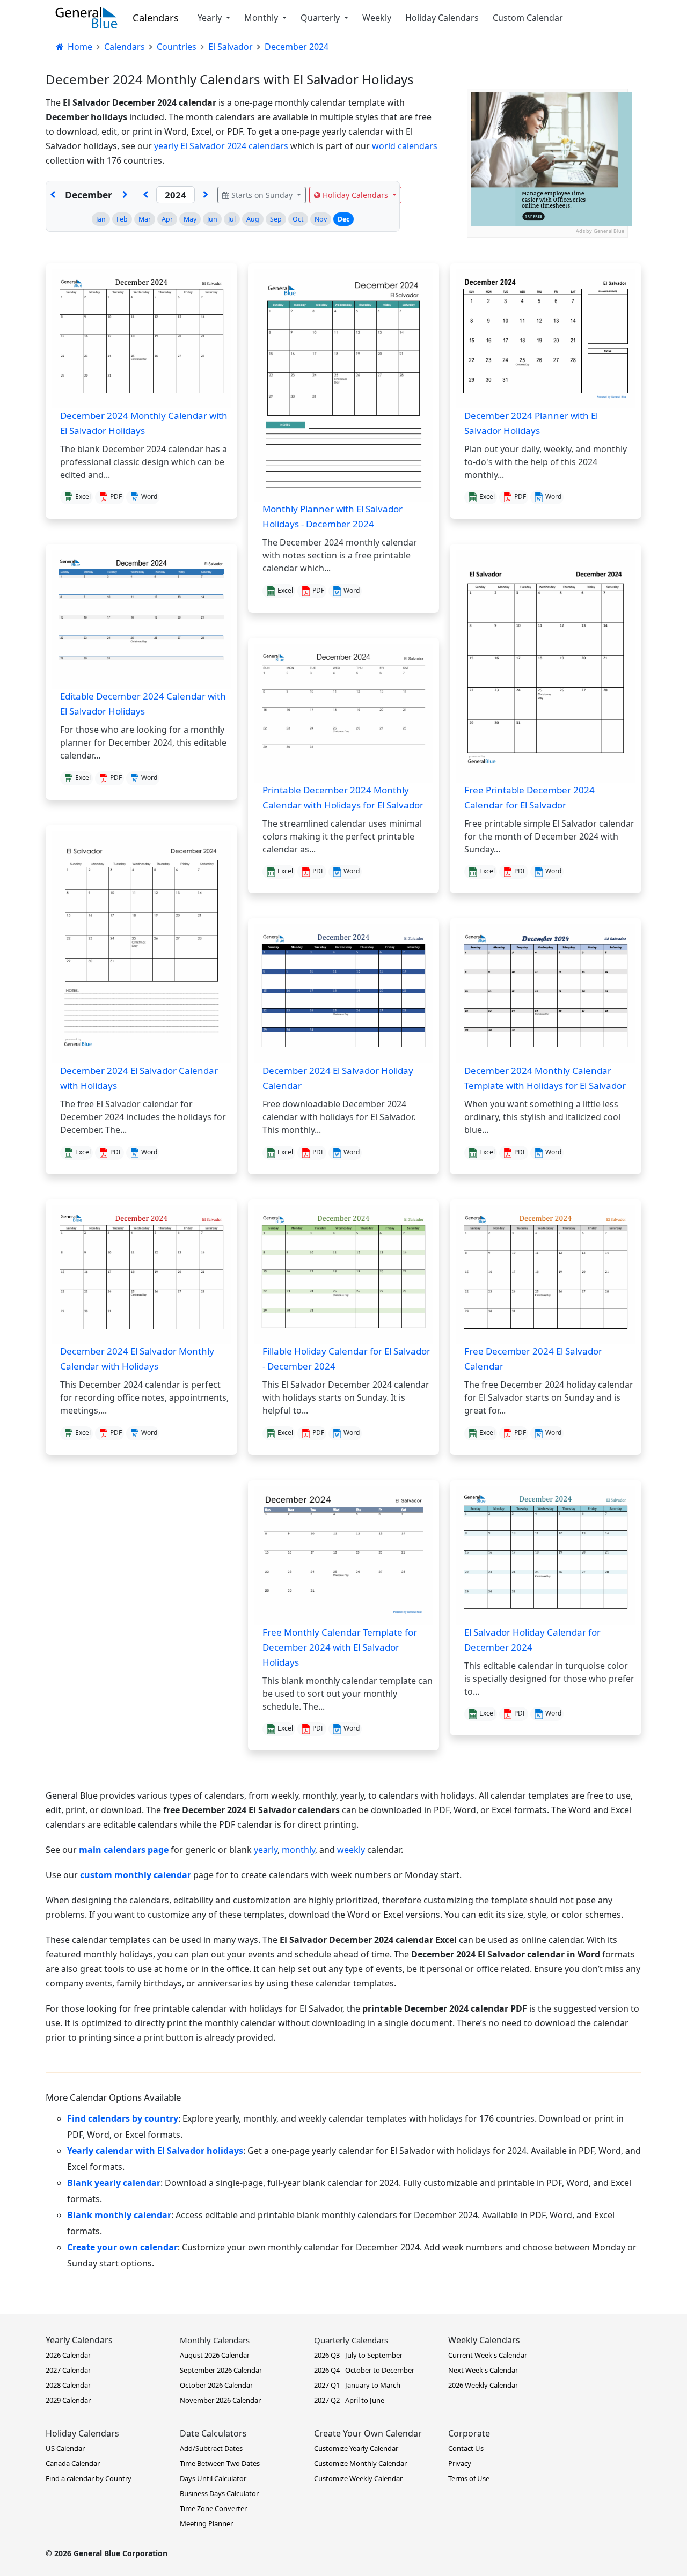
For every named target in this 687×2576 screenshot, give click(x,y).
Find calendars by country (123, 2118)
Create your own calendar (122, 2247)
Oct (298, 219)
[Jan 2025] (125, 195)
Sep (276, 219)
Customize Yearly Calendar (356, 2448)
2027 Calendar (68, 2370)
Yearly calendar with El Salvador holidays (155, 2151)
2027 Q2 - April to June (349, 2400)
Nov (321, 219)
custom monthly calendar (136, 1875)
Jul (232, 219)
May (190, 219)
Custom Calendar (528, 18)
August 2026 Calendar (215, 2355)
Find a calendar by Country (89, 2478)
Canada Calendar (73, 2463)
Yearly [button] (211, 18)
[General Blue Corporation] (86, 18)
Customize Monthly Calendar (360, 2463)
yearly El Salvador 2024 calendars (221, 146)
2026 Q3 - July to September (358, 2355)
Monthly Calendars (215, 2340)
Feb (122, 219)
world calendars (405, 146)
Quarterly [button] (321, 18)
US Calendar (65, 2448)
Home (79, 47)
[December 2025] (206, 195)
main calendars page (124, 1850)
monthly (298, 1850)
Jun (212, 219)
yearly (266, 1850)
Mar (145, 219)
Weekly (377, 18)
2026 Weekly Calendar (483, 2385)
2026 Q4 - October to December (364, 2370)
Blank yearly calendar (114, 2183)
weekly (351, 1850)
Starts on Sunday (262, 195)
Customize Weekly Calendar (358, 2478)
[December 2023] (145, 195)
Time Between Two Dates (220, 2463)
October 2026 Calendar (216, 2385)
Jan (101, 219)
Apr (167, 219)
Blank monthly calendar (119, 2215)
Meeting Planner (206, 2523)
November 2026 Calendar (220, 2400)
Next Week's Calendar (483, 2370)
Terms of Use (469, 2478)
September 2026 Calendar (221, 2370)
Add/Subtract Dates (211, 2448)
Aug (253, 219)
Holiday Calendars (442, 18)
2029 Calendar (68, 2400)
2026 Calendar (68, 2355)
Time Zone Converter (213, 2508)
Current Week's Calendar (488, 2355)
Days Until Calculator (213, 2478)
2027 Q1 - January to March (357, 2385)
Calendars (156, 17)
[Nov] (53, 195)
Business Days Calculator (219, 2493)
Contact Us (466, 2448)
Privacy (460, 2463)
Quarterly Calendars (351, 2340)
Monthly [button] (262, 18)
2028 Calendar (68, 2385)
